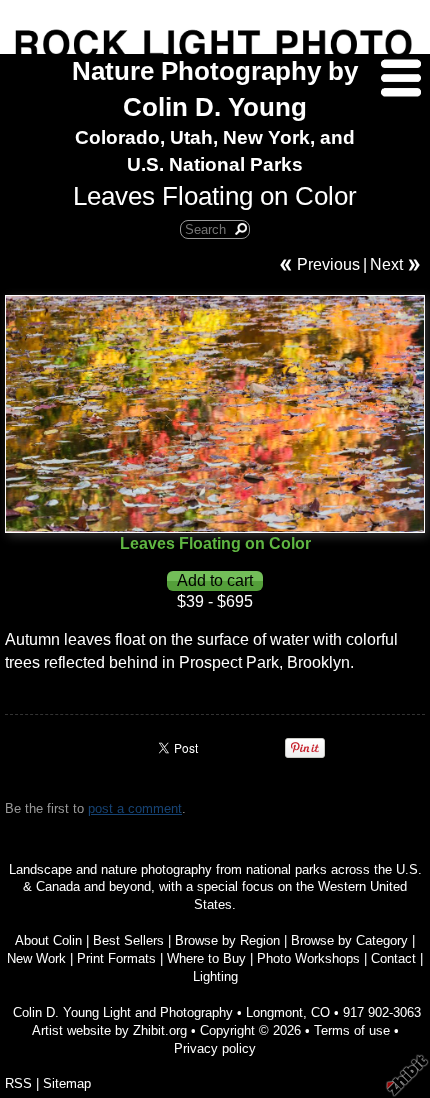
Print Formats (116, 958)
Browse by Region (227, 940)
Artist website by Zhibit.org (109, 1030)
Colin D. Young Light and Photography (123, 1012)
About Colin (48, 940)
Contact (393, 958)
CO (320, 1012)
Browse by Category (349, 940)
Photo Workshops (308, 958)
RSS (18, 1083)
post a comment (135, 808)
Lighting (215, 976)
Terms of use (352, 1030)
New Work (36, 958)
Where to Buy (206, 958)
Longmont (274, 1012)
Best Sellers (128, 940)
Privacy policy (215, 1048)
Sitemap (67, 1083)
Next (386, 264)
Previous (328, 264)
